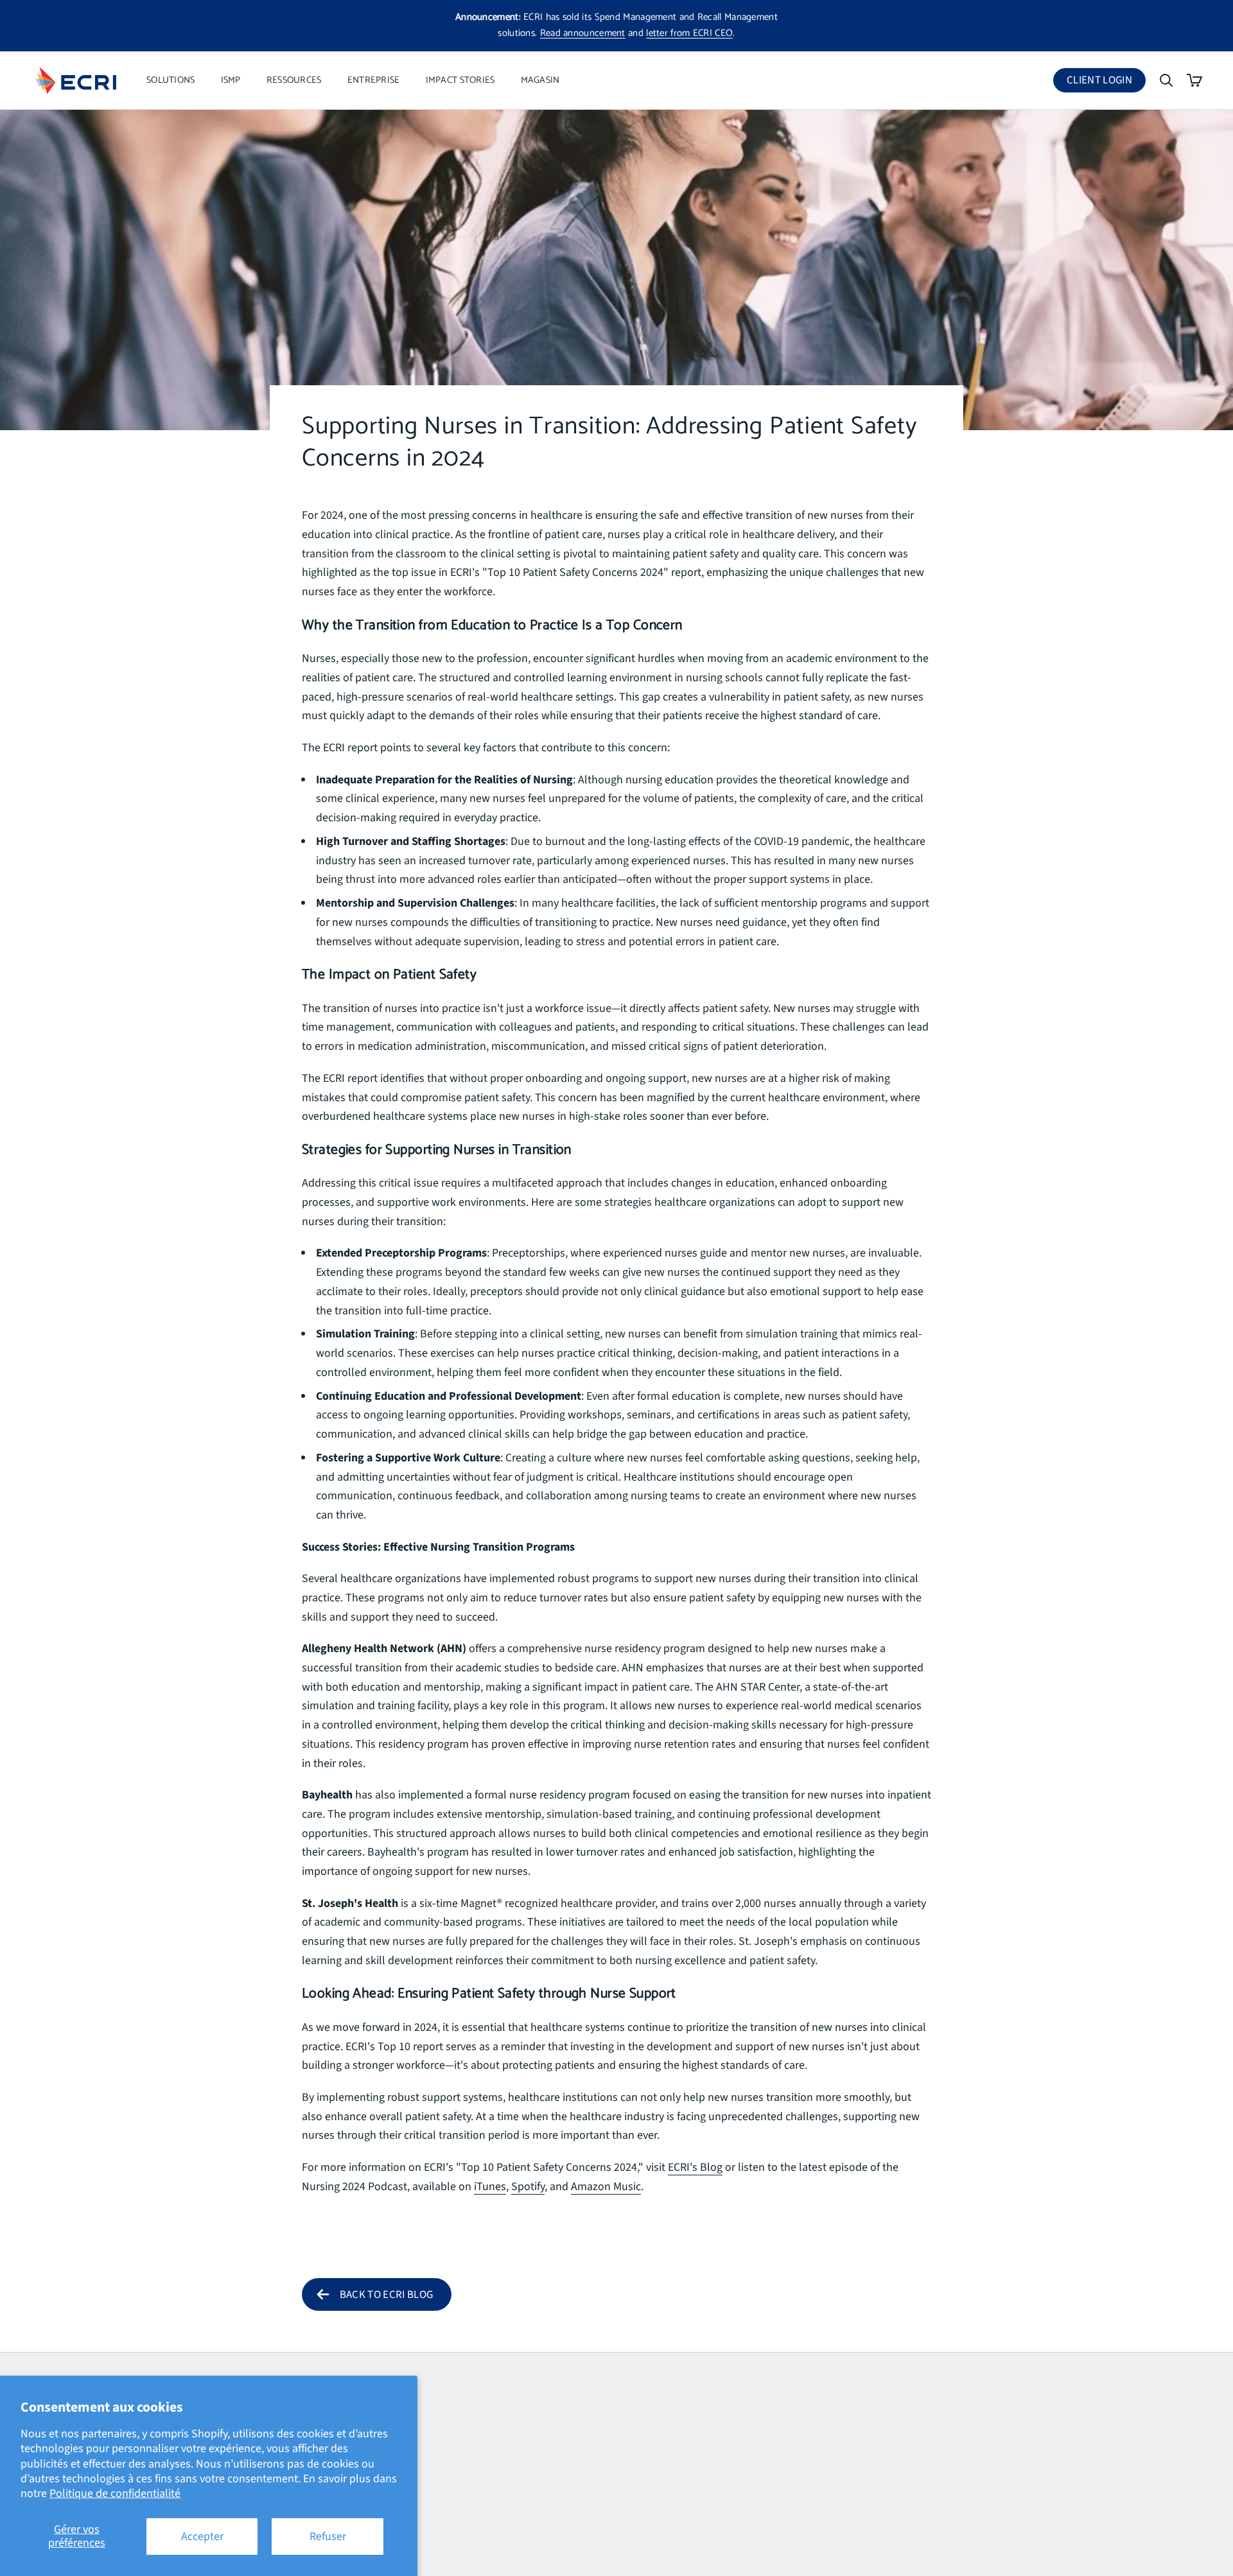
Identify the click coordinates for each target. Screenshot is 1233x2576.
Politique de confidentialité (115, 2493)
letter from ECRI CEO (689, 33)
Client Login (1106, 83)
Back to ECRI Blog (387, 2295)
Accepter (202, 2537)
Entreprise (374, 80)
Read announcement (583, 33)
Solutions (171, 80)
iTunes (490, 2187)
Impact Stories (460, 80)
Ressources (294, 80)
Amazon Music (606, 2187)
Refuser (328, 2537)
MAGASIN (540, 80)
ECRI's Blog (695, 2167)
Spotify (528, 2187)
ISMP (231, 80)
